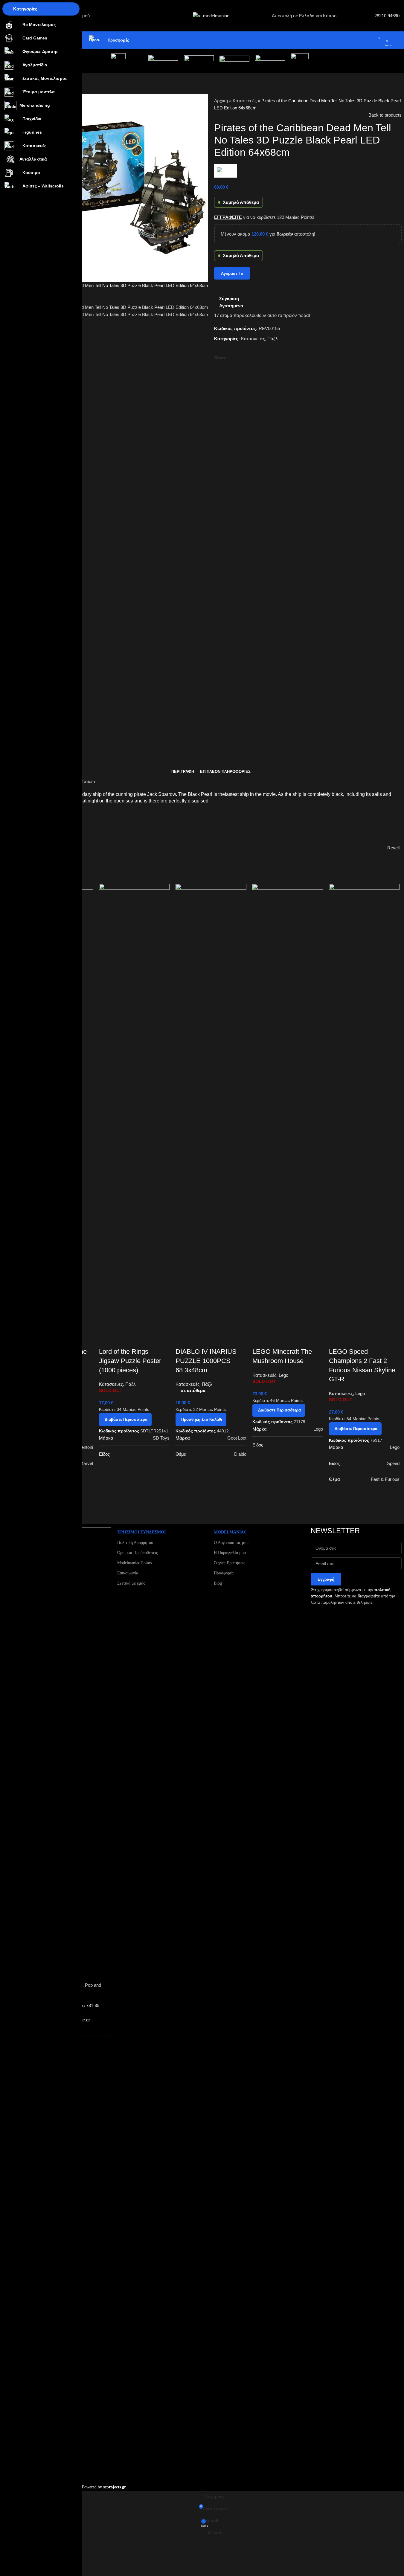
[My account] (360, 40)
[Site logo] (211, 15)
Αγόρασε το (232, 273)
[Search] (368, 40)
